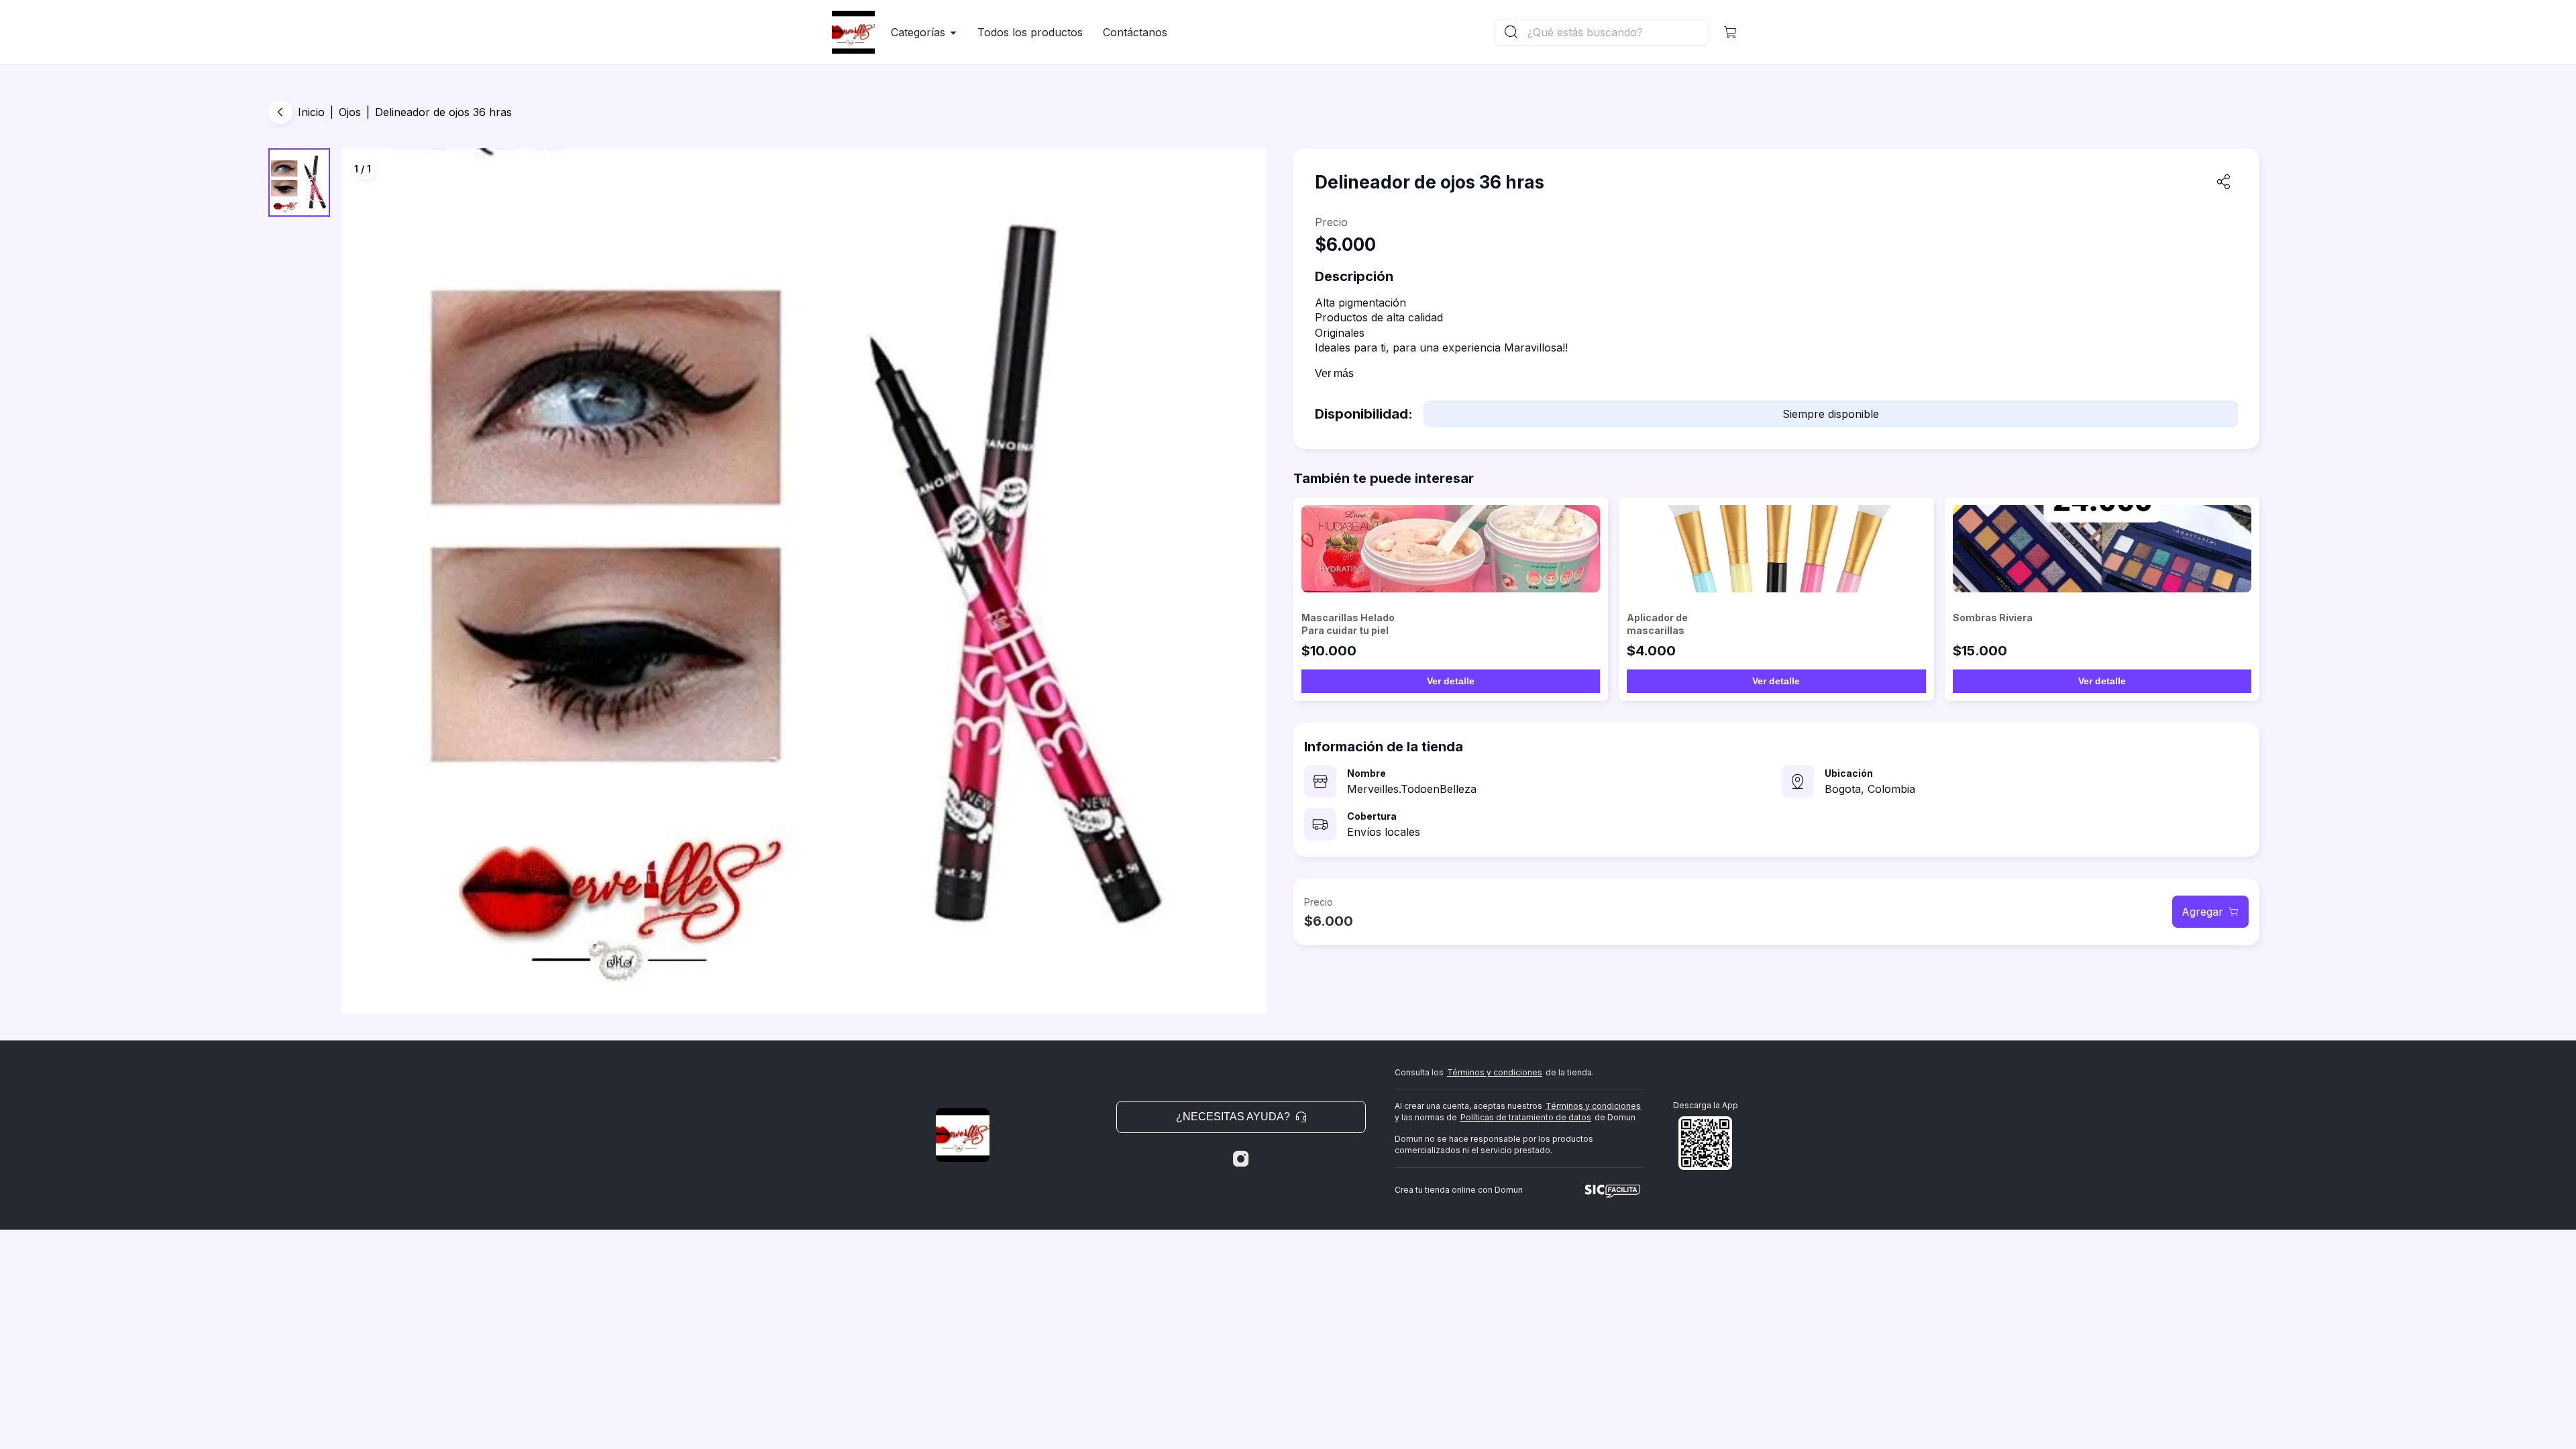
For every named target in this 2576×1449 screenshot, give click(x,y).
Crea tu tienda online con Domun (1459, 1190)
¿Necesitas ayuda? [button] (1233, 1117)
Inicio (311, 112)
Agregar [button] (2202, 912)
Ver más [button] (1334, 373)
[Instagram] (1241, 1159)
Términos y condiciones (1495, 1072)
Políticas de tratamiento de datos (1526, 1117)
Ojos (350, 112)
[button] (1731, 32)
